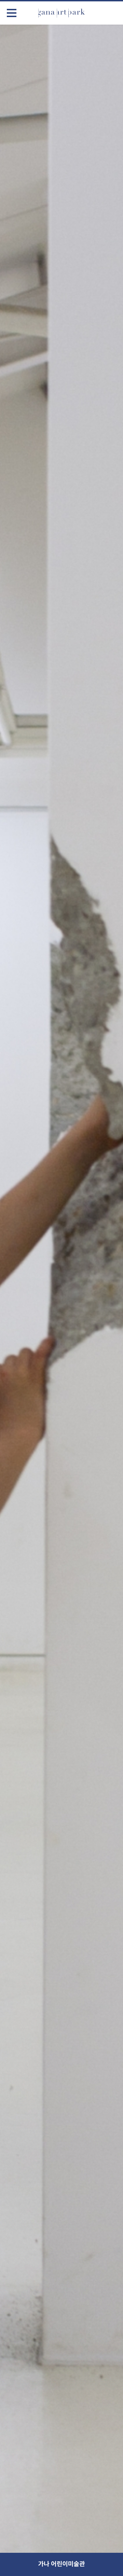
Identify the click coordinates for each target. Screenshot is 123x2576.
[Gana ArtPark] (61, 13)
